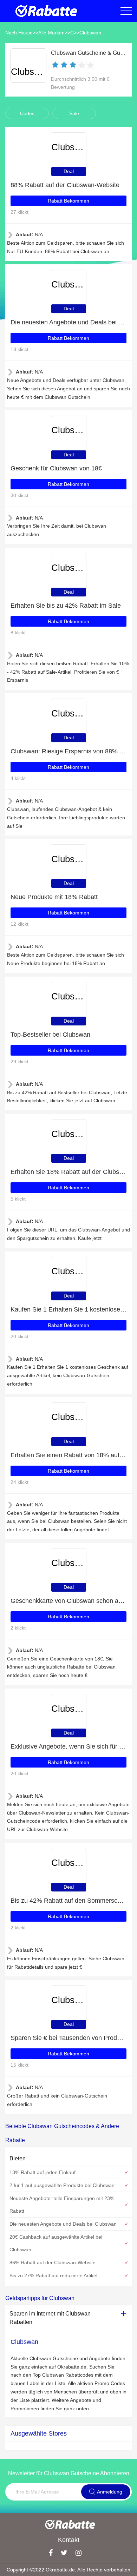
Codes (27, 113)
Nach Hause (19, 33)
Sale (74, 113)
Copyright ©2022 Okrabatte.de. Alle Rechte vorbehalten (68, 2570)
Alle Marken (51, 33)
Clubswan (90, 33)
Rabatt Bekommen (68, 201)
